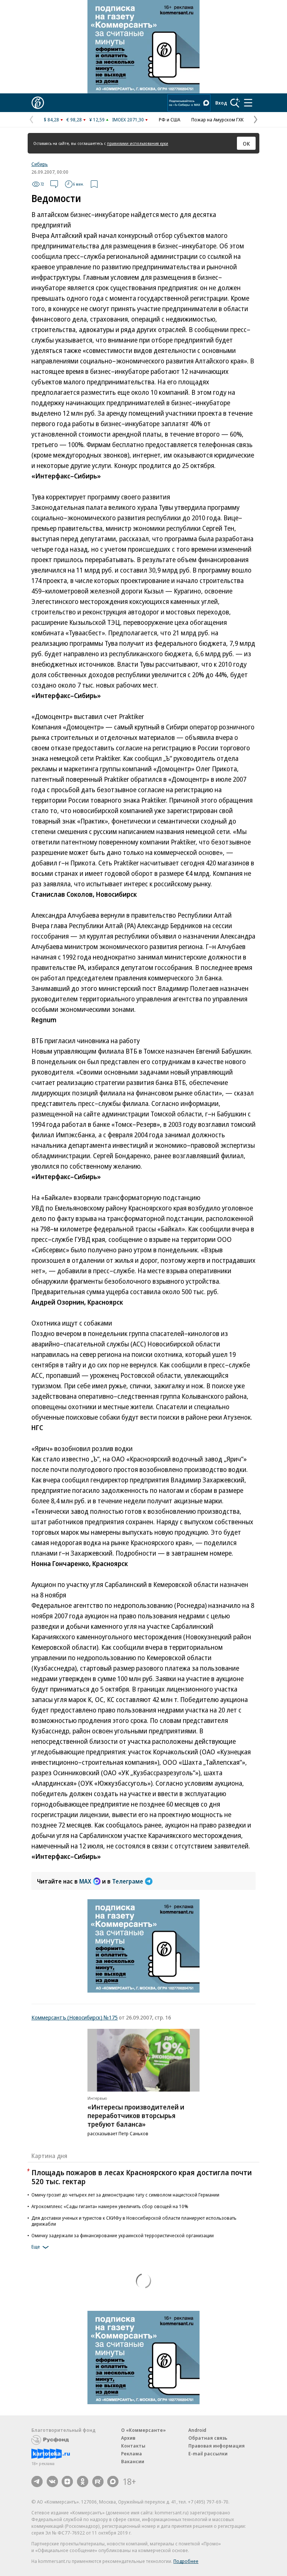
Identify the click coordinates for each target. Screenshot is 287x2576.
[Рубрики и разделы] (248, 103)
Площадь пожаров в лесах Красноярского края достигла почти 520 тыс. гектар (142, 2177)
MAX (85, 1881)
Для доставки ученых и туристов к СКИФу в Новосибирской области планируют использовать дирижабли (134, 2221)
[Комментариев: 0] (54, 184)
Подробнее (186, 2561)
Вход (221, 103)
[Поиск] (235, 103)
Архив (128, 2438)
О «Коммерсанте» (143, 2430)
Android (197, 2430)
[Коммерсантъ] (38, 103)
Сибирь (40, 164)
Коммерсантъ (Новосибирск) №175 (75, 2017)
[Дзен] (67, 2482)
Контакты (133, 2446)
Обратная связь (208, 2438)
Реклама (132, 2453)
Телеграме (128, 1881)
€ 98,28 (74, 120)
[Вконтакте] (52, 2482)
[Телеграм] (37, 2482)
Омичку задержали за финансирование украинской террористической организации (123, 2235)
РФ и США (169, 120)
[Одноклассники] (83, 2482)
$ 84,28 (51, 120)
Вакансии (133, 2461)
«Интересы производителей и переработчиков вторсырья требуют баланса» (136, 2115)
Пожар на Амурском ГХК (217, 120)
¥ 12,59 (97, 120)
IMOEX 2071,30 (128, 120)
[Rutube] (98, 2482)
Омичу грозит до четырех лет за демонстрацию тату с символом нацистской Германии (125, 2195)
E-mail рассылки (208, 2453)
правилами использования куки (138, 143)
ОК (246, 143)
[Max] (113, 2482)
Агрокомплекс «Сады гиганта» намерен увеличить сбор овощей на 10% (110, 2206)
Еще (36, 2247)
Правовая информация (217, 2446)
